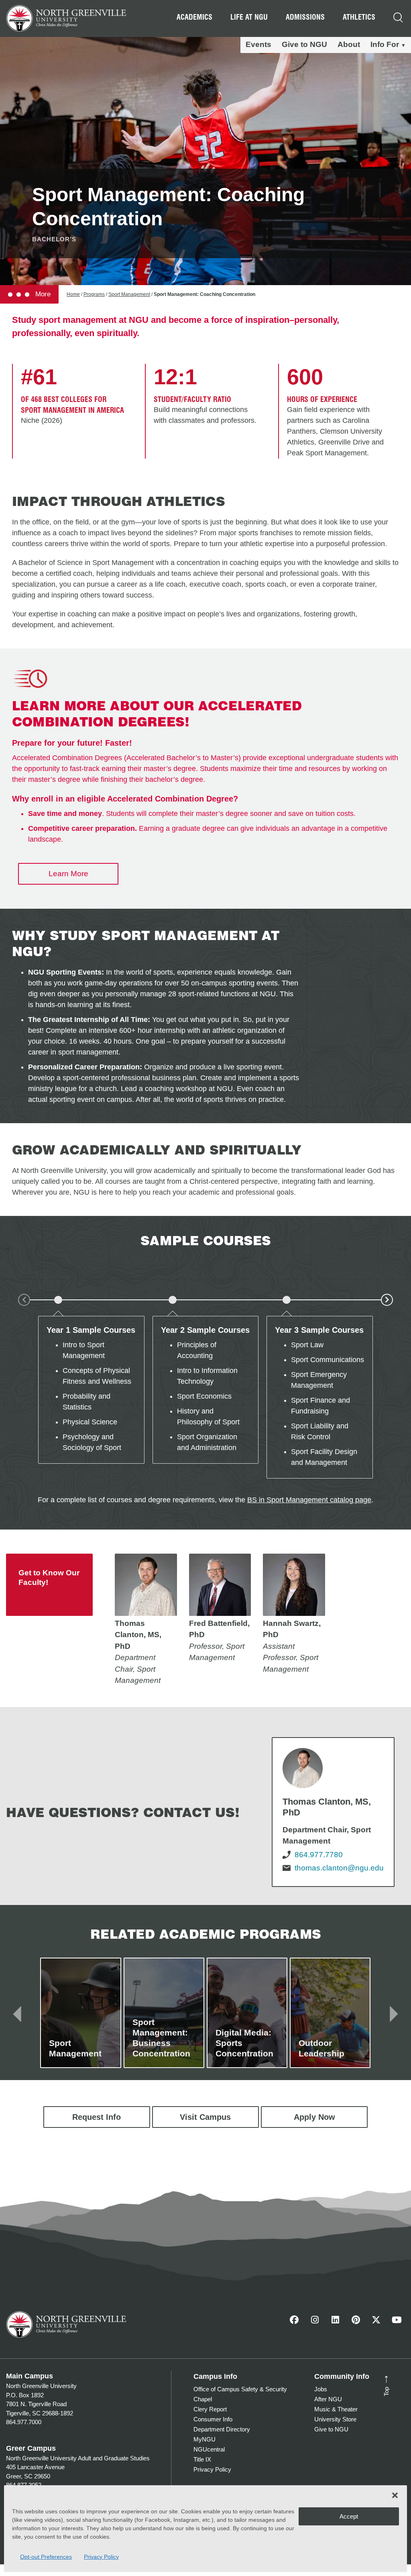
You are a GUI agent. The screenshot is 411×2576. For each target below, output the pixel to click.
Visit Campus (205, 2117)
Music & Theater (336, 2409)
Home (73, 294)
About (349, 44)
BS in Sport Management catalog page (309, 1500)
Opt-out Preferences (46, 2557)
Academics (194, 17)
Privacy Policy (101, 2557)
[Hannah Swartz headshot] (294, 1585)
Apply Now (314, 2117)
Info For (385, 44)
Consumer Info (213, 2419)
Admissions (305, 17)
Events (258, 44)
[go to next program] (394, 2013)
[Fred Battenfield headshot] (220, 1585)
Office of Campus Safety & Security (240, 2389)
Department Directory (222, 2429)
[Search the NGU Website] (398, 18)
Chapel (203, 2399)
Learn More (68, 874)
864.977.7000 (24, 2422)
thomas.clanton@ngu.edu (339, 1868)
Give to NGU (304, 44)
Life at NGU (249, 17)
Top (384, 2385)
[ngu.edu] (333, 1812)
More (42, 294)
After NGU (328, 2399)
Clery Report (210, 2409)
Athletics (359, 17)
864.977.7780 (319, 1855)
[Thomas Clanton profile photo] (146, 1585)
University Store (335, 2419)
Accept (349, 2516)
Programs (94, 294)
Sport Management (129, 294)
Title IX (202, 2459)
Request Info (97, 2117)
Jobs (321, 2389)
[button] (395, 2495)
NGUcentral (209, 2449)
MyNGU (204, 2439)
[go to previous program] (17, 2013)
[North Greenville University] (66, 17)
